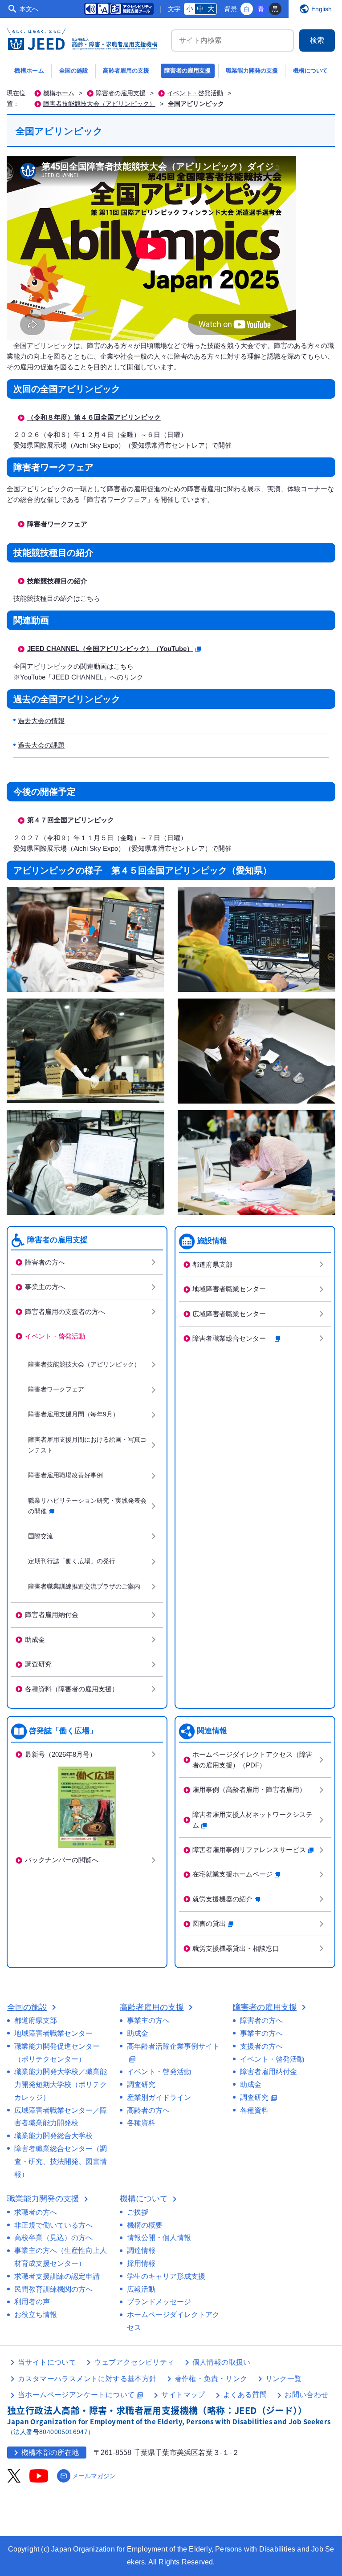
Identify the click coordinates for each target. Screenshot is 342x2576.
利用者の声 (32, 2302)
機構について (310, 71)
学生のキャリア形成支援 (166, 2276)
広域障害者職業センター (229, 1314)
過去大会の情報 (41, 721)
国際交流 (41, 1536)
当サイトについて (47, 2362)
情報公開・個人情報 (159, 2238)
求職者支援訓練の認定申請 (57, 2276)
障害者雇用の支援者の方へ (65, 1312)
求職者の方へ (36, 2212)
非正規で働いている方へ (53, 2225)
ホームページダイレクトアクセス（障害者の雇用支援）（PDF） (252, 1760)
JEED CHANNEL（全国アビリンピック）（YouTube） (110, 649)
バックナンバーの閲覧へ (62, 1860)
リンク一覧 (284, 2379)
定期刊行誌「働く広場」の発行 (72, 1561)
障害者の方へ (45, 1262)
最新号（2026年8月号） (61, 1754)
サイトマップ (183, 2395)
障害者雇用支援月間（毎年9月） (73, 1414)
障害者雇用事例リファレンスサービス (249, 1850)
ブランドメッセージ (159, 2302)
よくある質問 (245, 2395)
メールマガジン (88, 2476)
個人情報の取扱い (222, 2362)
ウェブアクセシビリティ (134, 2362)
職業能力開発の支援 (252, 71)
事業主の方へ (45, 1287)
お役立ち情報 (36, 2315)
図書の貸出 (209, 1923)
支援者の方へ (261, 2046)
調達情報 (141, 2250)
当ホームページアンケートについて (81, 2395)
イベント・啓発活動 (195, 93)
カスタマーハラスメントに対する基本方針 (87, 2379)
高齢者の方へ (148, 2110)
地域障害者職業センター (229, 1289)
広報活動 (141, 2289)
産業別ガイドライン (159, 2097)
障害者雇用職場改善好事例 (65, 1475)
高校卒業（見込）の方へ (53, 2238)
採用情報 (141, 2263)
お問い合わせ (306, 2395)
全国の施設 (74, 71)
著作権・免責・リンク (211, 2379)
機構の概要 (145, 2225)
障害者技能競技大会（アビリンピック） (99, 104)
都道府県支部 (212, 1264)
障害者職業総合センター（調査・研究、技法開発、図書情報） (61, 2161)
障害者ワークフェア (57, 524)
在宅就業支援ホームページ (232, 1874)
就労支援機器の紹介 (222, 1899)
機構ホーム (29, 71)
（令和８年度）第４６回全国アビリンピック (94, 417)
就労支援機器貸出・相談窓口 (236, 1948)
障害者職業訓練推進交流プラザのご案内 (84, 1587)
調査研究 (38, 1664)
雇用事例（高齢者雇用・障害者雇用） (249, 1789)
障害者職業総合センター (232, 1338)
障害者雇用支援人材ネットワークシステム (252, 1820)
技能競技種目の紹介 (57, 581)
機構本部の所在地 (45, 2453)
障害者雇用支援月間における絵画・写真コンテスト (87, 1445)
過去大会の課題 (41, 745)
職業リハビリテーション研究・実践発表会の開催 (87, 1506)
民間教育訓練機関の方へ (53, 2289)
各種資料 (141, 2123)
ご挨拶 (138, 2212)
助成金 (35, 1640)
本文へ (29, 9)
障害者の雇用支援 (187, 71)
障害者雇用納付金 (52, 1615)
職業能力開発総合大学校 (53, 2136)
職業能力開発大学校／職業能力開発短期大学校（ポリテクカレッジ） (61, 2085)
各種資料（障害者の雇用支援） (72, 1689)
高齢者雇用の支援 (126, 71)
